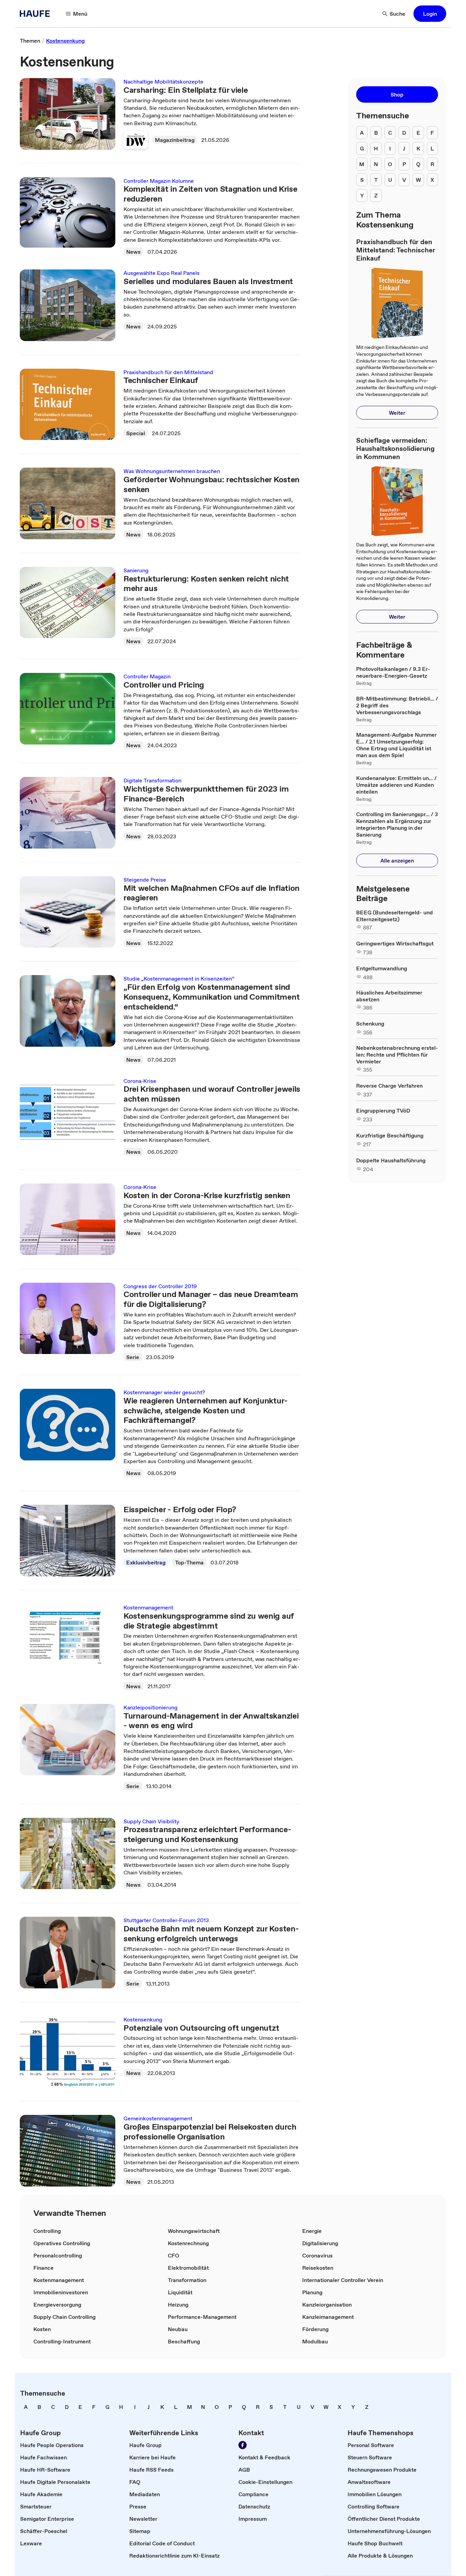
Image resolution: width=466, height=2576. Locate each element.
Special (136, 433)
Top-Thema (189, 1562)
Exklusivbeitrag (146, 1562)
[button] (430, 14)
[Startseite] (37, 14)
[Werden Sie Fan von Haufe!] (243, 2445)
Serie (133, 1357)
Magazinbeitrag (175, 140)
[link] (30, 41)
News (133, 252)
